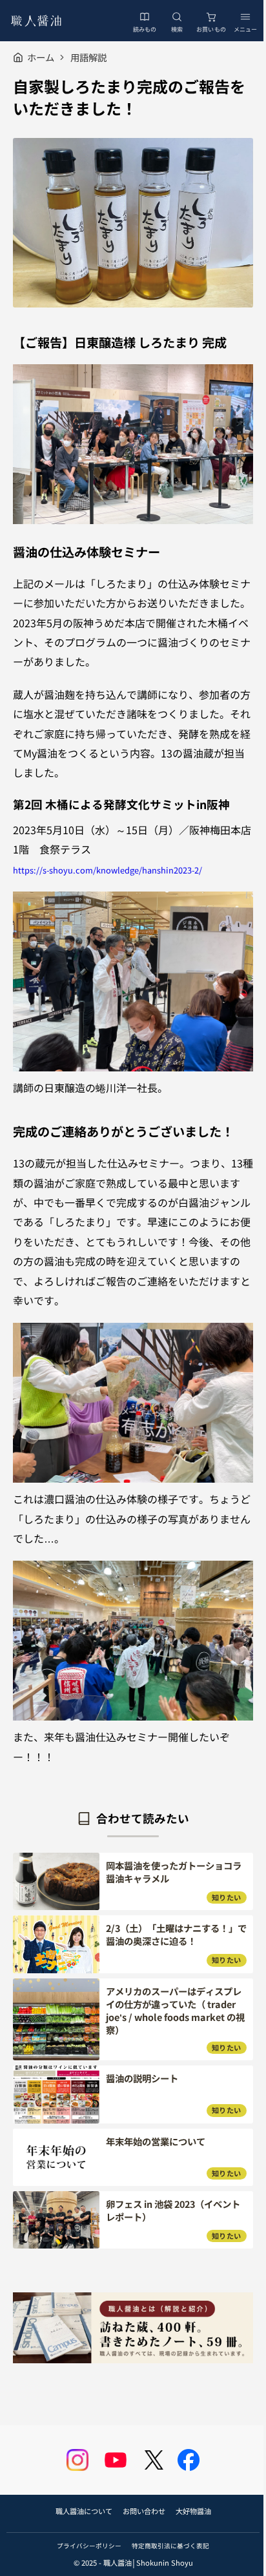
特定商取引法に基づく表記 (170, 2546)
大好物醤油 (193, 2511)
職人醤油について (84, 2511)
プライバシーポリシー (89, 2546)
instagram (77, 2460)
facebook (189, 2460)
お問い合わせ (144, 2511)
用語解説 (88, 57)
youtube (116, 2460)
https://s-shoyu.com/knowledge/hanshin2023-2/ (107, 870)
